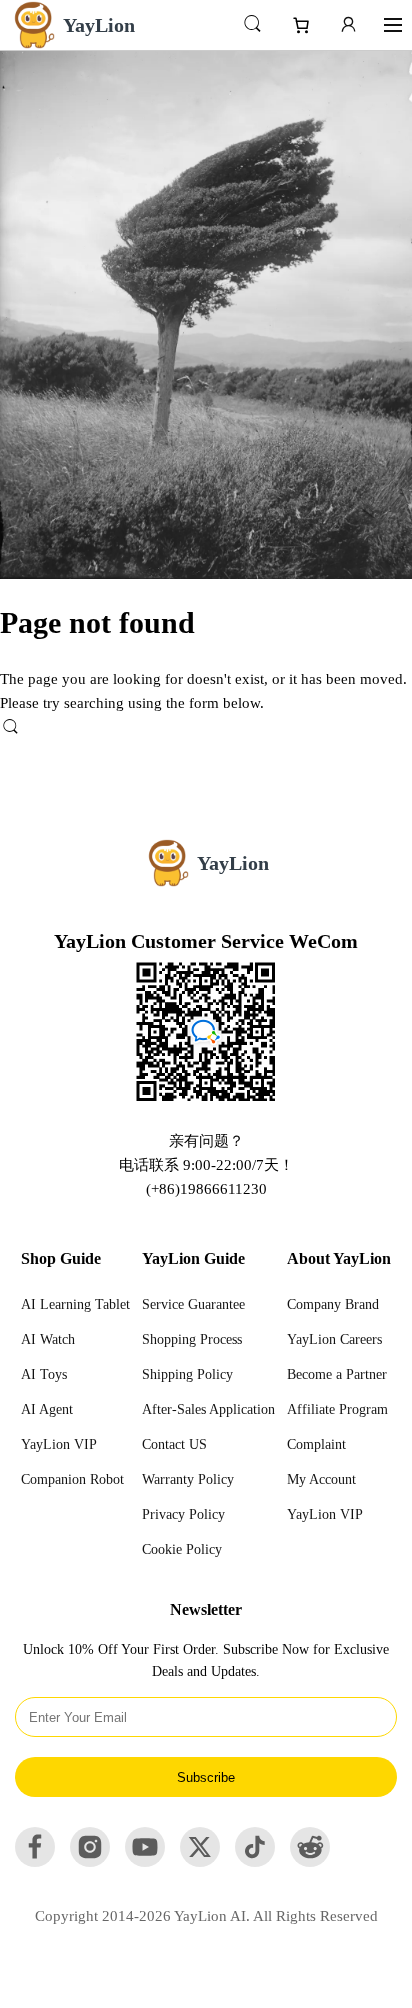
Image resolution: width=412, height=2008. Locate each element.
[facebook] (35, 1862)
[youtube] (145, 1862)
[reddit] (310, 1862)
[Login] (348, 25)
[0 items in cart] (308, 25)
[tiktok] (255, 1862)
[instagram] (90, 1862)
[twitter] (200, 1862)
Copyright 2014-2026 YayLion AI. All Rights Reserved (206, 1916)
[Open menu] (393, 25)
